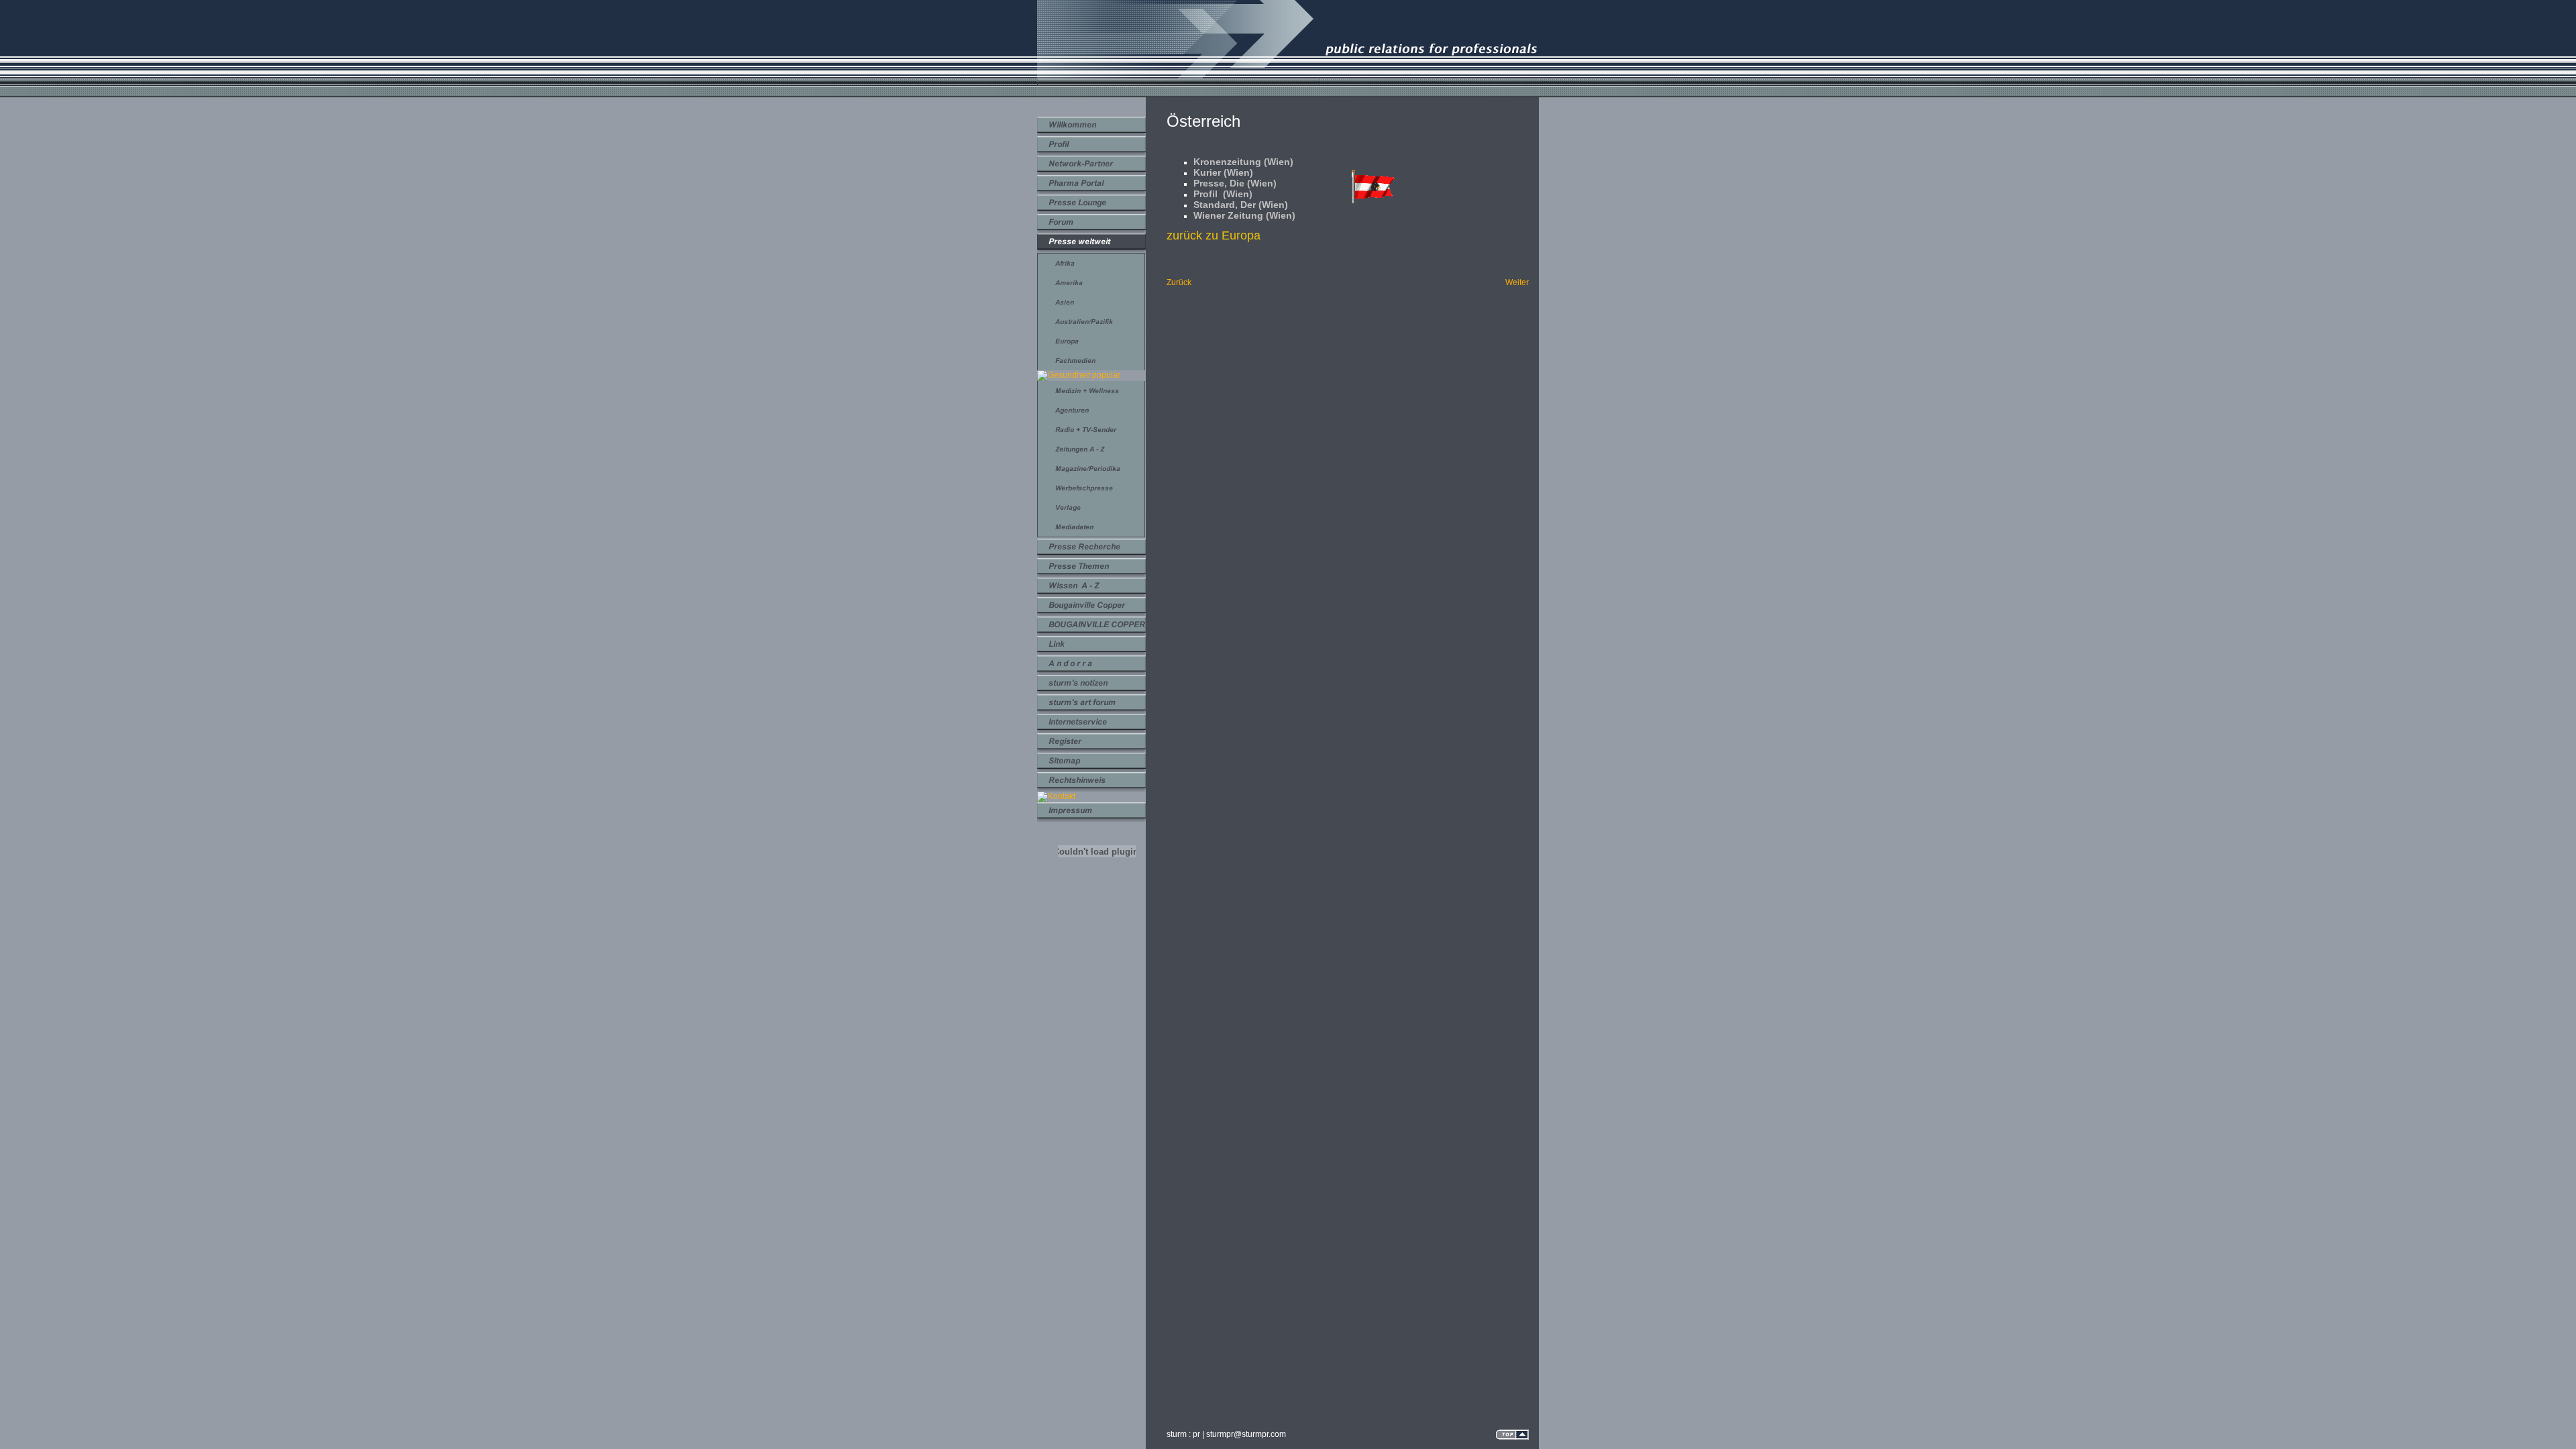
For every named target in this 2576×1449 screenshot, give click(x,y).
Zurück (1179, 282)
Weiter (1517, 282)
